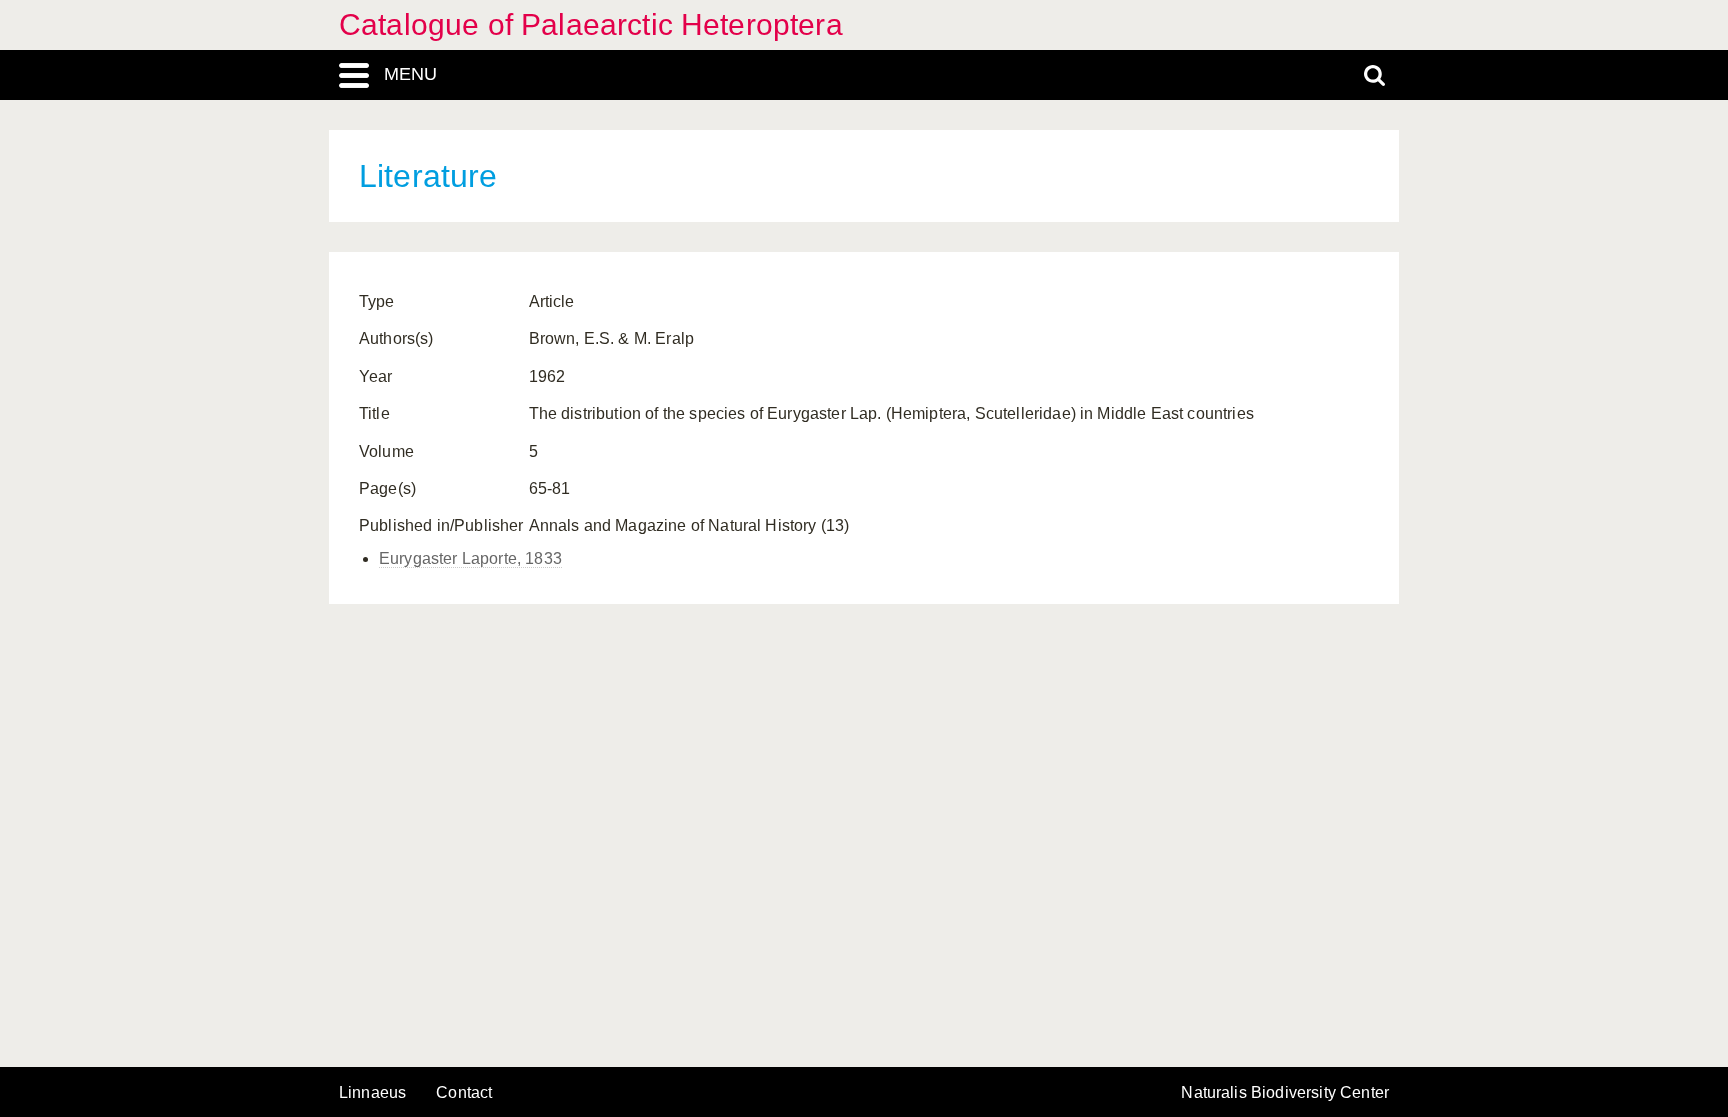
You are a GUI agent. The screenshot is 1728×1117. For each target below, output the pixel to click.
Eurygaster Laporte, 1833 (470, 558)
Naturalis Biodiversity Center (1285, 1093)
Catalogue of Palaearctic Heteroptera (591, 24)
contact (464, 1092)
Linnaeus (372, 1093)
